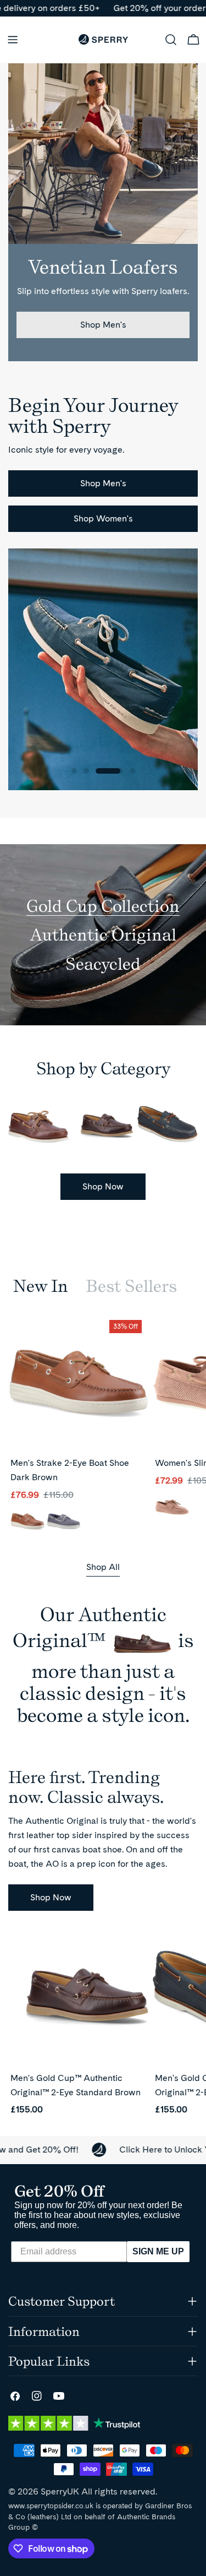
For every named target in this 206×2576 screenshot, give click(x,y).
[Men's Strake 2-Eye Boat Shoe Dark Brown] (78, 1384)
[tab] (41, 1286)
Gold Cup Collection (103, 906)
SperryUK (60, 2491)
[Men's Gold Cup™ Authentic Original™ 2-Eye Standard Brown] (78, 1999)
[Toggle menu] (13, 40)
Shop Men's (103, 325)
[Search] (171, 40)
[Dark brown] (27, 1522)
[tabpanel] (103, 1428)
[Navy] (64, 1522)
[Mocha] (172, 1508)
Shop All (103, 1567)
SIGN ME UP (158, 2251)
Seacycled (103, 964)
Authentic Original (103, 934)
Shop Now (103, 1186)
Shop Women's (103, 518)
